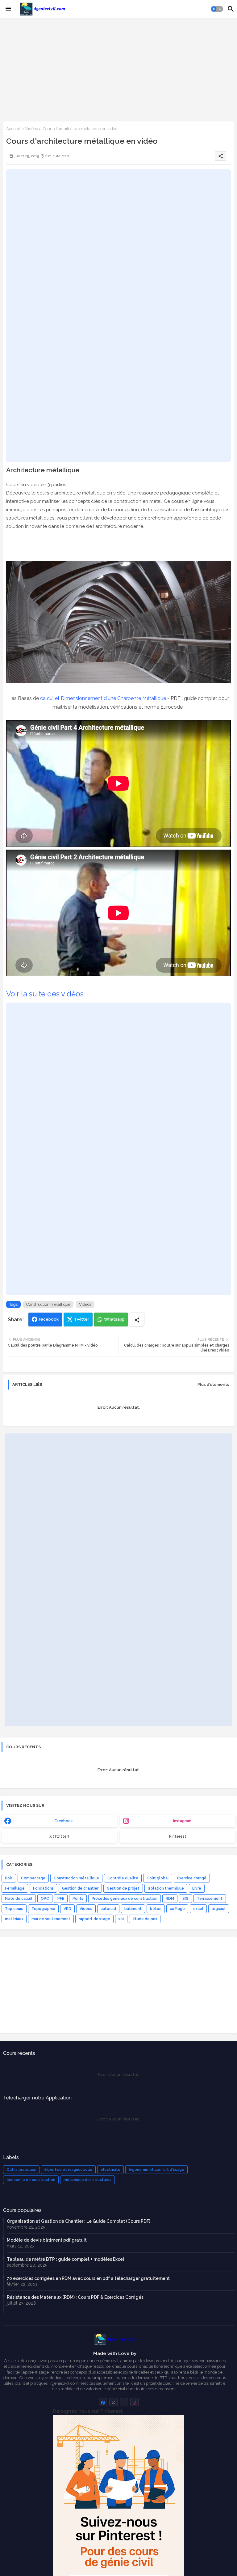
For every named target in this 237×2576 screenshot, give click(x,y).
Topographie (43, 1909)
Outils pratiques (21, 2170)
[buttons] (103, 2402)
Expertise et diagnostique (68, 2170)
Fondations (43, 1888)
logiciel (219, 1909)
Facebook (49, 1319)
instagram (182, 1821)
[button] (217, 9)
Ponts (78, 1899)
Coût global (158, 1878)
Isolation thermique (166, 1888)
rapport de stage (94, 1919)
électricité (110, 2170)
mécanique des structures (87, 2180)
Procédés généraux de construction (125, 1899)
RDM (170, 1899)
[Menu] (8, 9)
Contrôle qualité (123, 1878)
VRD (67, 1909)
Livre (197, 1888)
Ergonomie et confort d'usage (156, 2170)
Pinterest (178, 1836)
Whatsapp (114, 1319)
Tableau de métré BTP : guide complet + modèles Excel (65, 2259)
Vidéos (31, 129)
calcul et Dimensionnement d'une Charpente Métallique (103, 698)
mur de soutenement (51, 1919)
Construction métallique (48, 1304)
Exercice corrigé (192, 1878)
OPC (45, 1899)
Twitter (82, 1319)
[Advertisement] (118, 69)
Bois (9, 1878)
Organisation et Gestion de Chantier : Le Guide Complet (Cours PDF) (79, 2221)
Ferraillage (15, 1888)
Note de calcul (19, 1899)
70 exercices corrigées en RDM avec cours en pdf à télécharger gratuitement (88, 2278)
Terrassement (210, 1899)
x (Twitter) (59, 1836)
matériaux (14, 1919)
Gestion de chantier (80, 1888)
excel (198, 1909)
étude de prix (145, 1919)
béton (156, 1909)
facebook (64, 1821)
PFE (61, 1899)
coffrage (177, 1909)
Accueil (13, 129)
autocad (108, 1909)
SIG (185, 1899)
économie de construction (31, 2180)
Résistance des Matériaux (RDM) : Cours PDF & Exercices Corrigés (75, 2297)
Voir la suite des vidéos (45, 994)
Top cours (14, 1909)
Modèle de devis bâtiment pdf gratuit (47, 2240)
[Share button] (137, 1320)
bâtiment (133, 1909)
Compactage (33, 1878)
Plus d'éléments (213, 1384)
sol (121, 1919)
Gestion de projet (123, 1888)
